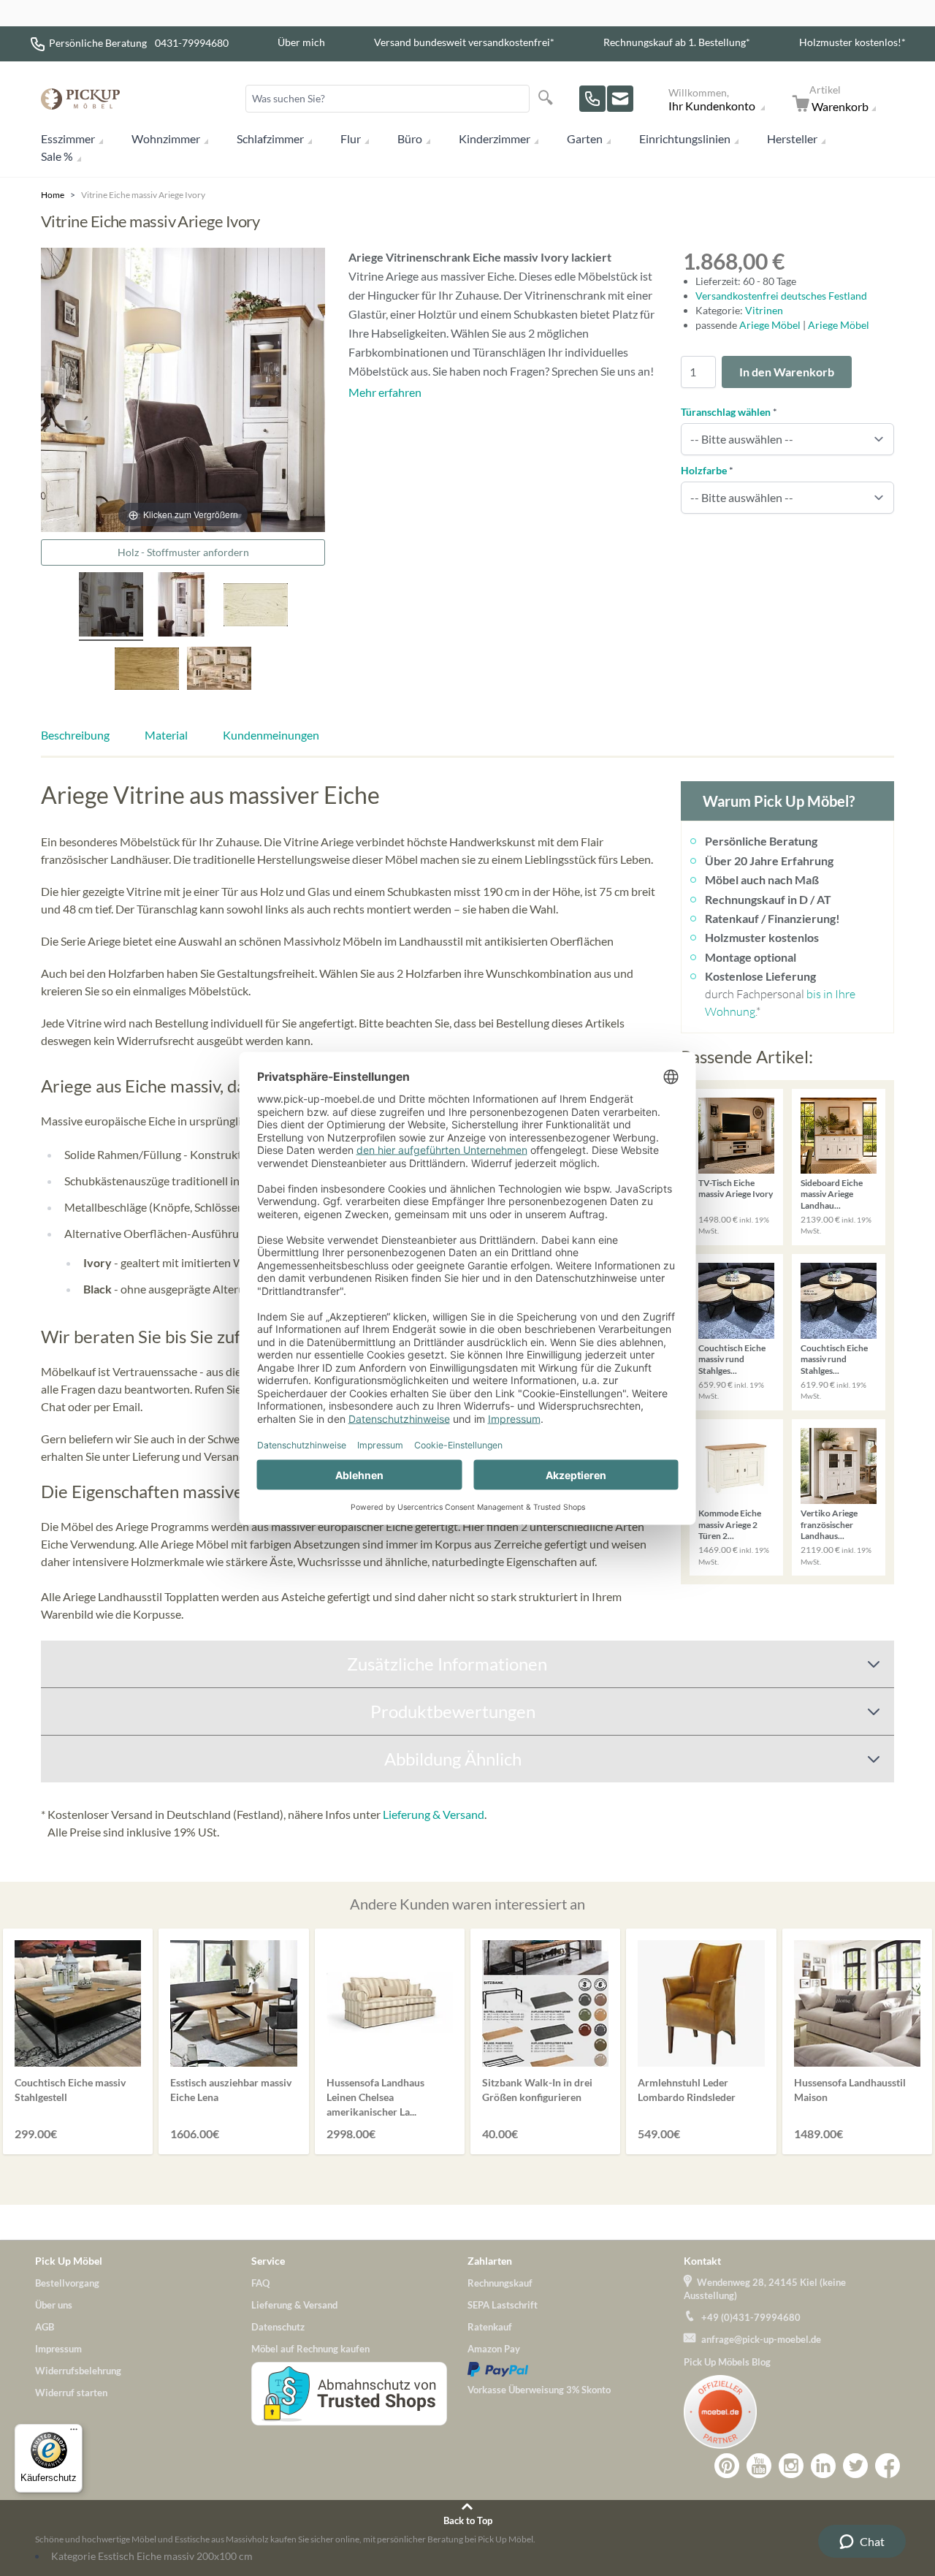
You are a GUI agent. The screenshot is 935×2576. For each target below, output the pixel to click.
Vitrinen (764, 310)
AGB (45, 2327)
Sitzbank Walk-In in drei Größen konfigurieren (537, 2090)
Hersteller (792, 138)
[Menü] (74, 2433)
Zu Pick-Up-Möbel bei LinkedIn (823, 2466)
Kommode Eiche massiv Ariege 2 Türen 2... (730, 1524)
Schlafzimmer (270, 138)
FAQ (260, 2283)
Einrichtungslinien (685, 138)
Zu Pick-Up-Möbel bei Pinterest (727, 2466)
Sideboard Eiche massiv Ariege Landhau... (832, 1194)
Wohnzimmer (166, 138)
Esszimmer (68, 138)
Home (53, 195)
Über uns (54, 2305)
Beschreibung (75, 735)
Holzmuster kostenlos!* (852, 42)
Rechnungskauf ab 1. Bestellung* (677, 42)
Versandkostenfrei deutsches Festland (781, 296)
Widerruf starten (71, 2393)
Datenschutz (278, 2327)
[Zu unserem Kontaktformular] (620, 99)
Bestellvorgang (67, 2283)
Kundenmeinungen (271, 735)
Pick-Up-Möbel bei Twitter (855, 2466)
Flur (351, 138)
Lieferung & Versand (434, 1814)
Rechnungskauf (500, 2283)
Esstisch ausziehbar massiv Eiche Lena (231, 2090)
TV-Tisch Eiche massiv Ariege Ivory (736, 1189)
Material (166, 735)
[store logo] (80, 99)
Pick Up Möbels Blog (727, 2362)
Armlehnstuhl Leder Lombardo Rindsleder (687, 2090)
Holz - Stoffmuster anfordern (183, 552)
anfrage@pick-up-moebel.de (761, 2339)
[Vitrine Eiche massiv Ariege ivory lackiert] (111, 607)
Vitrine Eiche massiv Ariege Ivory (143, 195)
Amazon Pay (494, 2349)
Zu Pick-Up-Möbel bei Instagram (791, 2466)
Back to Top (468, 2520)
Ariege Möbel (771, 325)
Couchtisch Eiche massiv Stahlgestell (70, 2090)
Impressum (58, 2349)
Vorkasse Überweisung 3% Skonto (539, 2390)
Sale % (57, 156)
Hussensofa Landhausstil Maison (850, 2090)
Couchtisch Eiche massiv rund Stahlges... (732, 1359)
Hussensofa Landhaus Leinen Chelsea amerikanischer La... (375, 2097)
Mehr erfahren (385, 392)
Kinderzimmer (495, 138)
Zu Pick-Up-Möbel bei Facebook (888, 2466)
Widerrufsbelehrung (78, 2371)
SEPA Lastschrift (503, 2305)
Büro (410, 138)
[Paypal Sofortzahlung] (576, 2369)
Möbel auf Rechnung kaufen (310, 2349)
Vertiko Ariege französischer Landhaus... (829, 1524)
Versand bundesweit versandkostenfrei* (464, 42)
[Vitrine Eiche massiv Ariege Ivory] (183, 607)
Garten (585, 138)
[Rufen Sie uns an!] (592, 99)
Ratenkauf (490, 2327)
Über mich (301, 42)
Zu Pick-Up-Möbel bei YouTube (759, 2466)
